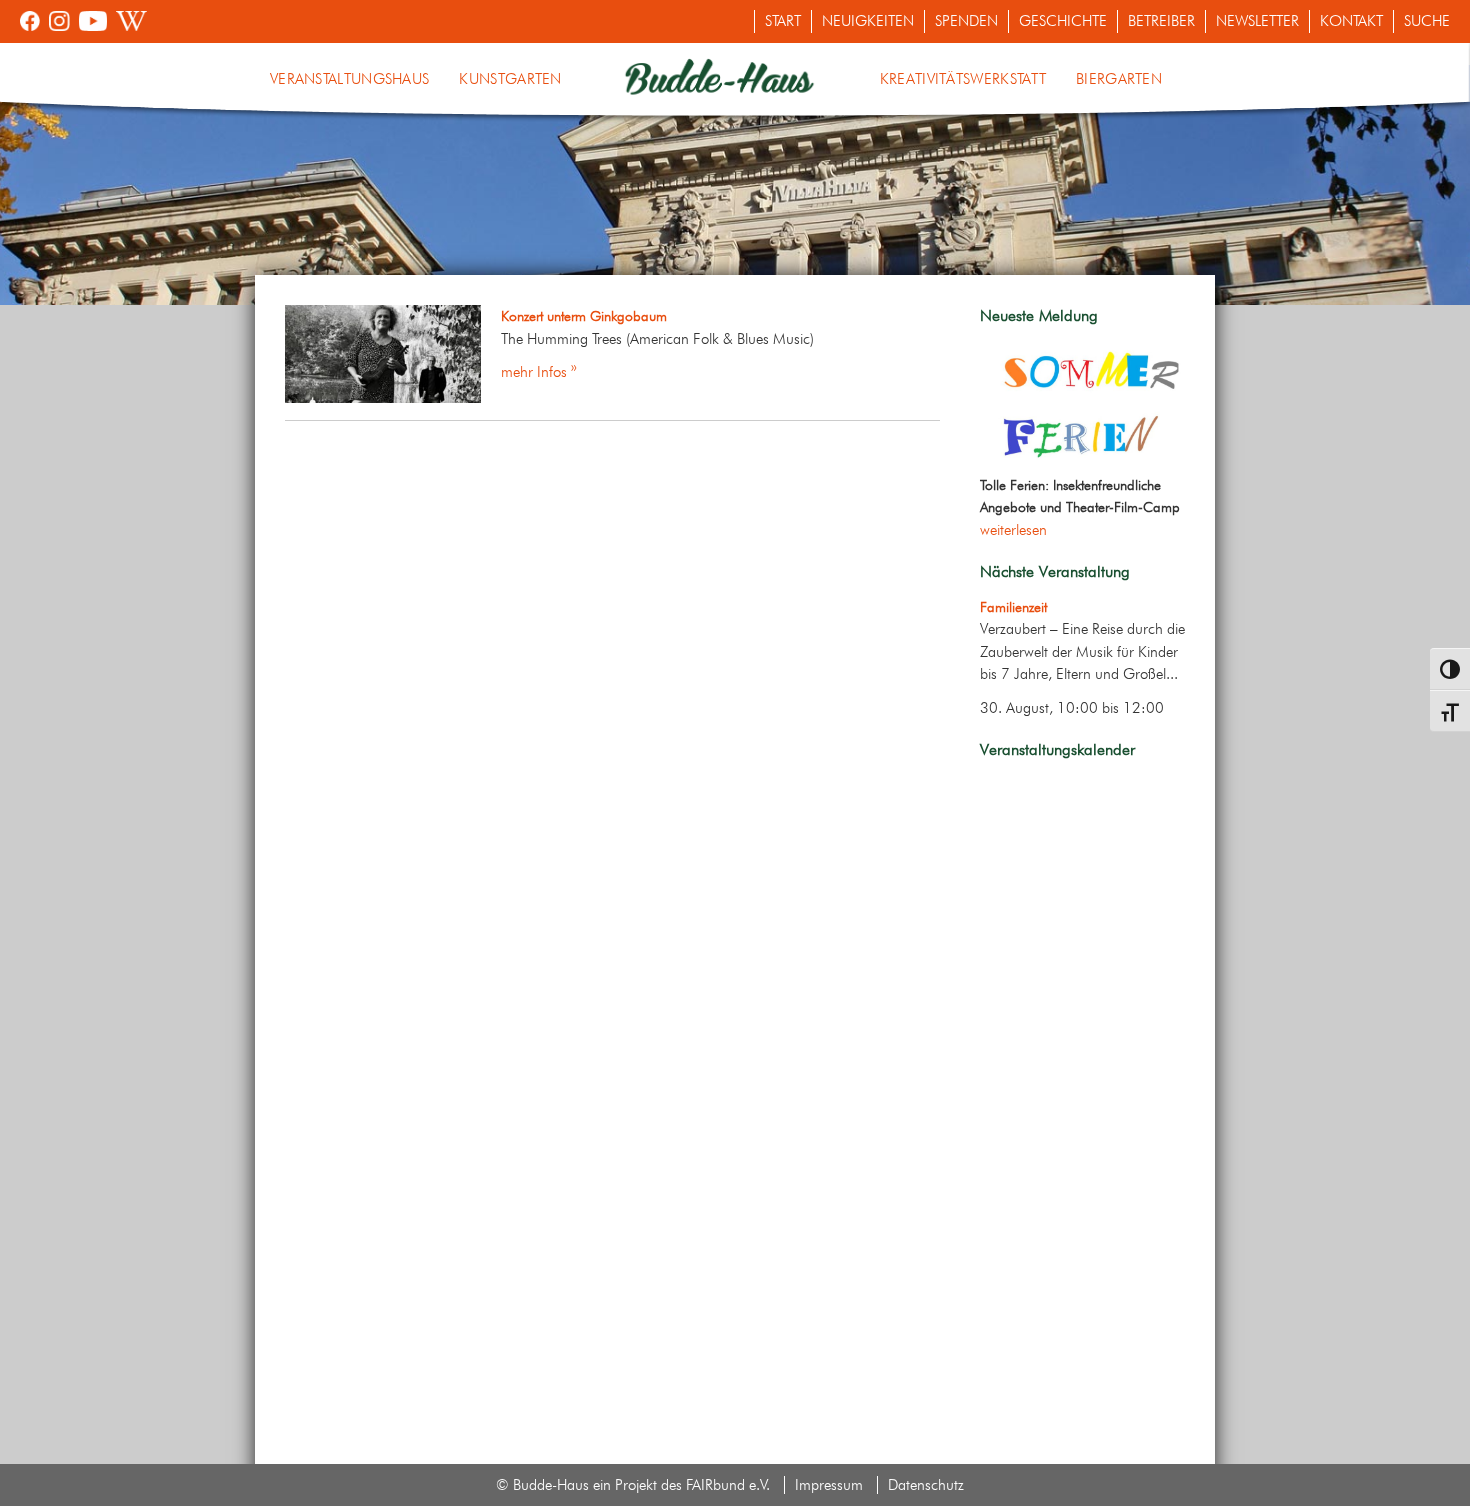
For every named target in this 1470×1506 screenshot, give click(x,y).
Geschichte (1063, 21)
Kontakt (1351, 21)
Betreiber (1161, 21)
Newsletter (1257, 21)
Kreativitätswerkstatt (963, 79)
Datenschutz (926, 1485)
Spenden (966, 21)
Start (783, 21)
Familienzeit (1013, 607)
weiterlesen (1013, 530)
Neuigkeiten (868, 21)
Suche (1427, 21)
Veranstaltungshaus (349, 79)
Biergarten (1119, 79)
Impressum (829, 1485)
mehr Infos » (539, 372)
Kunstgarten (510, 79)
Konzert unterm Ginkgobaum (584, 316)
